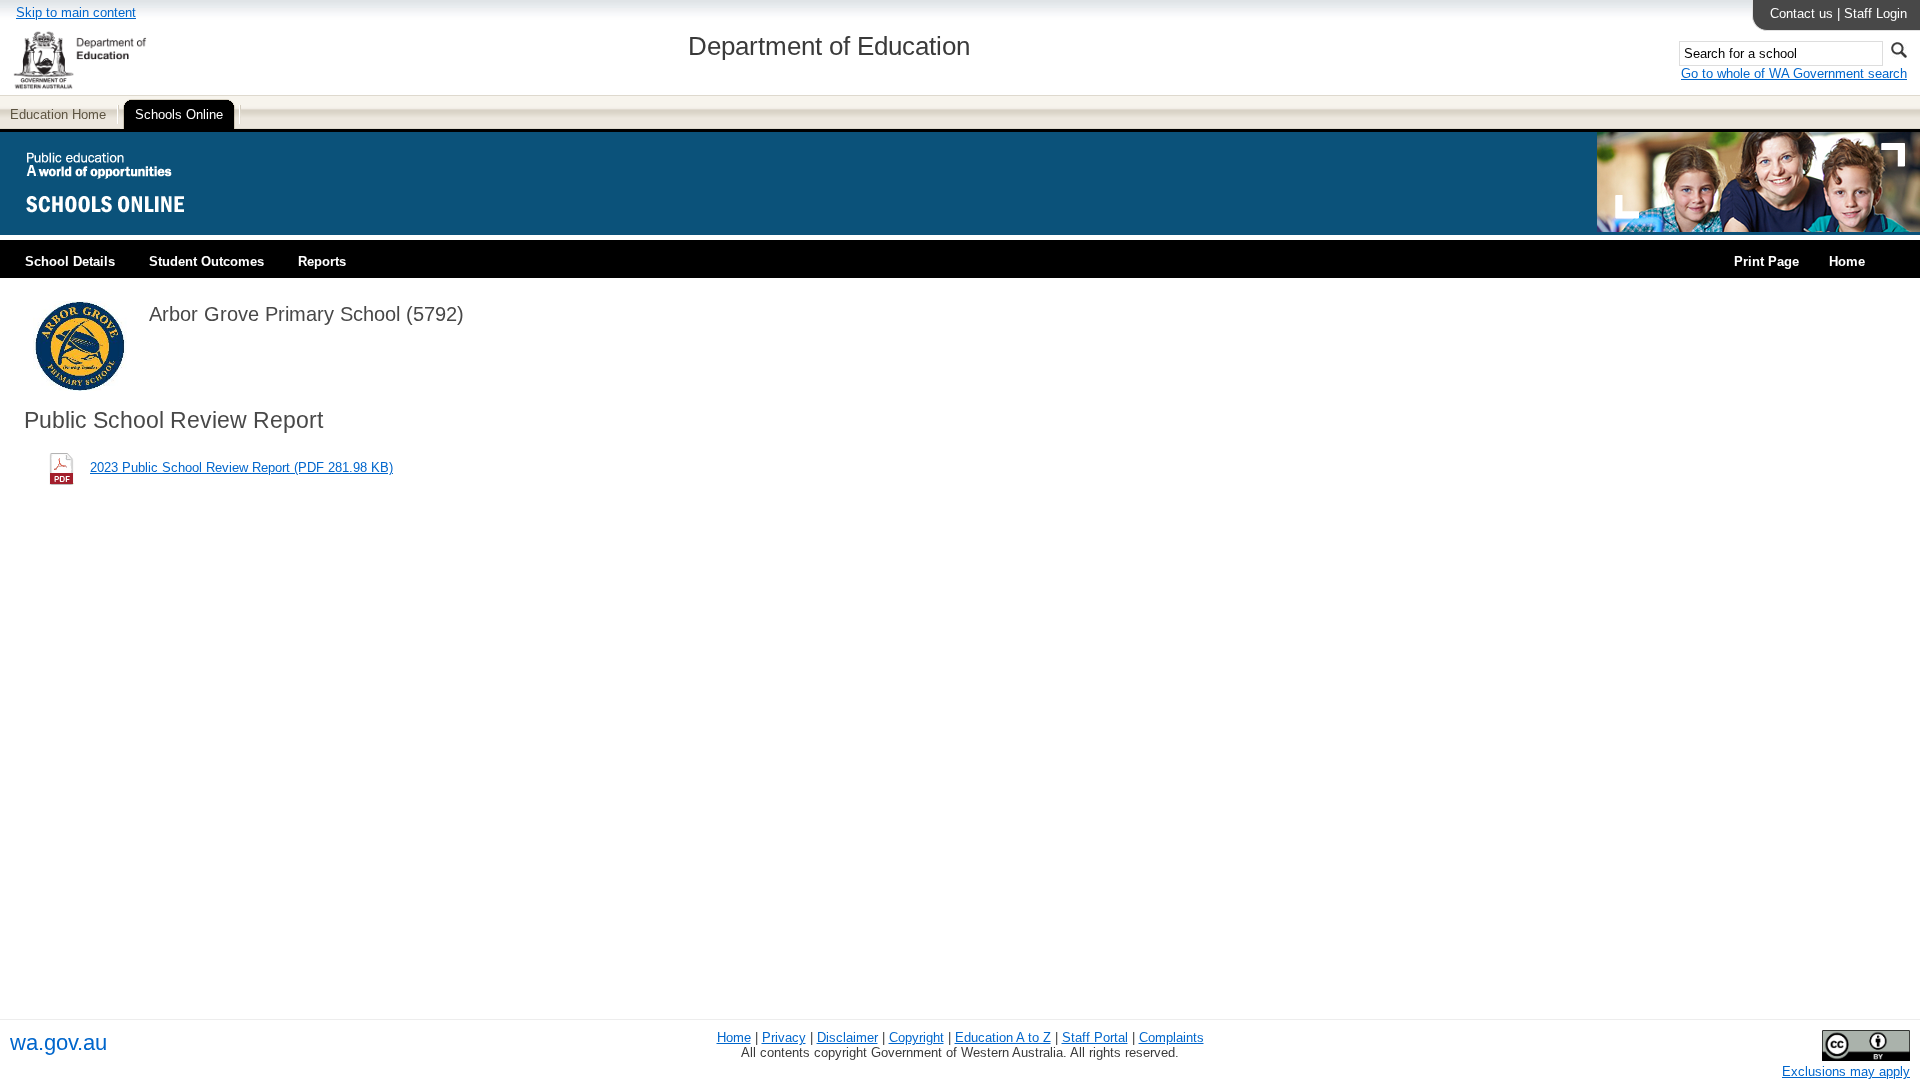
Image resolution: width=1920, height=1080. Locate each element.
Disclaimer (847, 1037)
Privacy (784, 1037)
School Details (70, 261)
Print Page (1766, 261)
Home (1847, 261)
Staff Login (1875, 13)
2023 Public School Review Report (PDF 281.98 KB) (241, 467)
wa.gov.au (58, 1042)
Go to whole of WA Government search (1794, 73)
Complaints (1171, 1037)
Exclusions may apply (1846, 1071)
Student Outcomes (206, 261)
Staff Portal (1095, 1037)
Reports (322, 261)
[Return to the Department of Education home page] (79, 85)
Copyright (916, 1037)
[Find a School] (122, 227)
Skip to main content (76, 12)
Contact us (1801, 13)
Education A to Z (1003, 1037)
